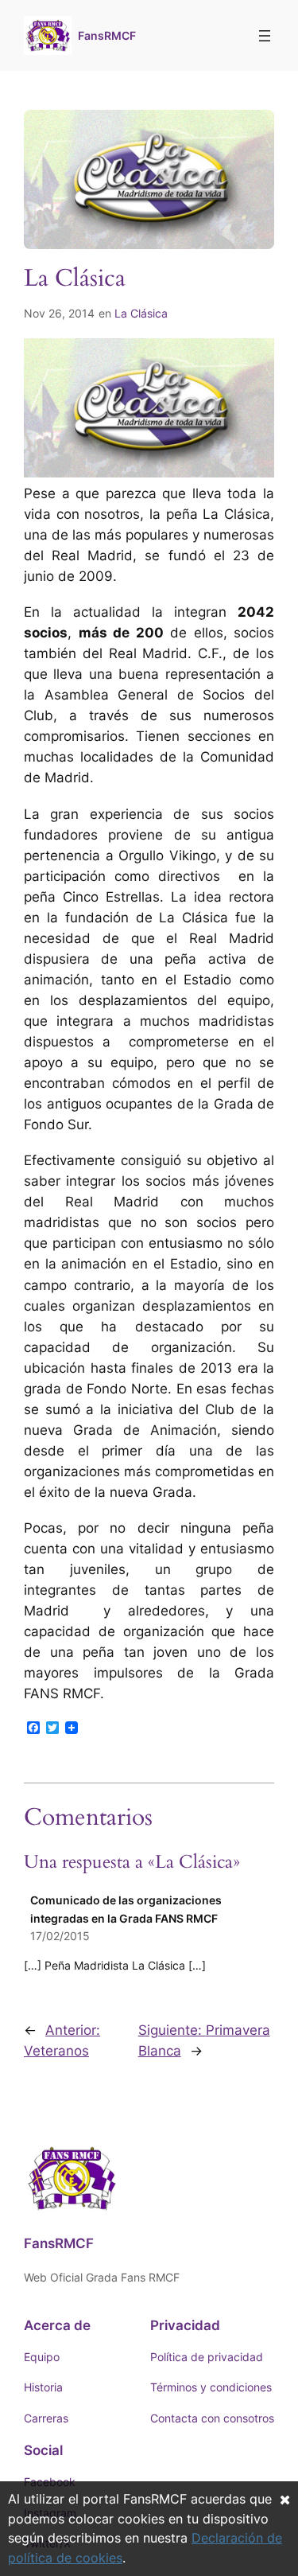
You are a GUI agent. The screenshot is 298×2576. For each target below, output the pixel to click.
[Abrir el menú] (265, 36)
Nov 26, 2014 (59, 313)
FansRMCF (107, 35)
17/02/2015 (60, 1936)
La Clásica (141, 313)
